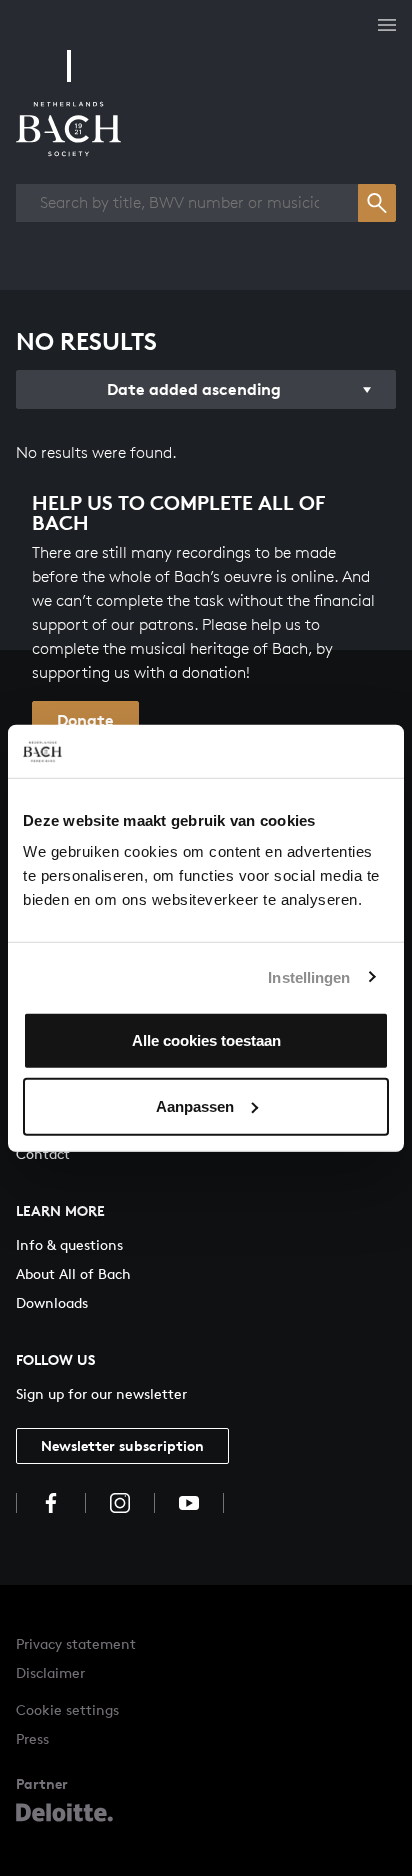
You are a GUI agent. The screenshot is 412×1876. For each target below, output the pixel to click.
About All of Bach (73, 1273)
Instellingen (309, 976)
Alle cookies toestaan (206, 1040)
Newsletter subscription (122, 1445)
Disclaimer (50, 1672)
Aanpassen (195, 1105)
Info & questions (69, 1244)
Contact (43, 1153)
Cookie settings (67, 1709)
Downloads (52, 1302)
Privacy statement (76, 1643)
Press (32, 1738)
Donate (85, 720)
